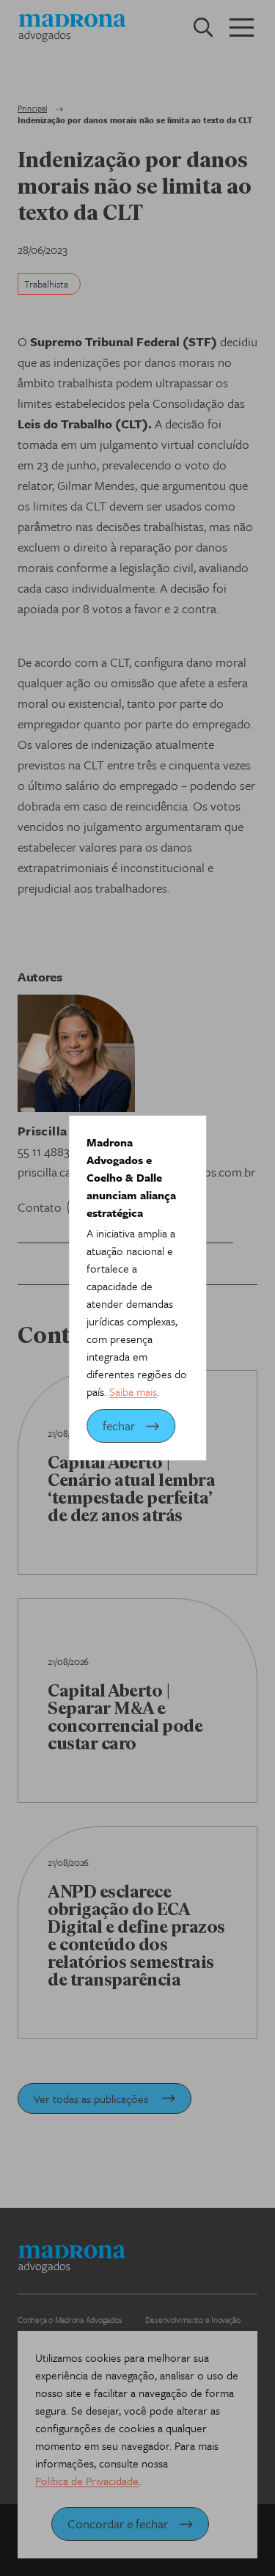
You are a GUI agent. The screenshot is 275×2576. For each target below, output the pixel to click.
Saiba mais (133, 1391)
